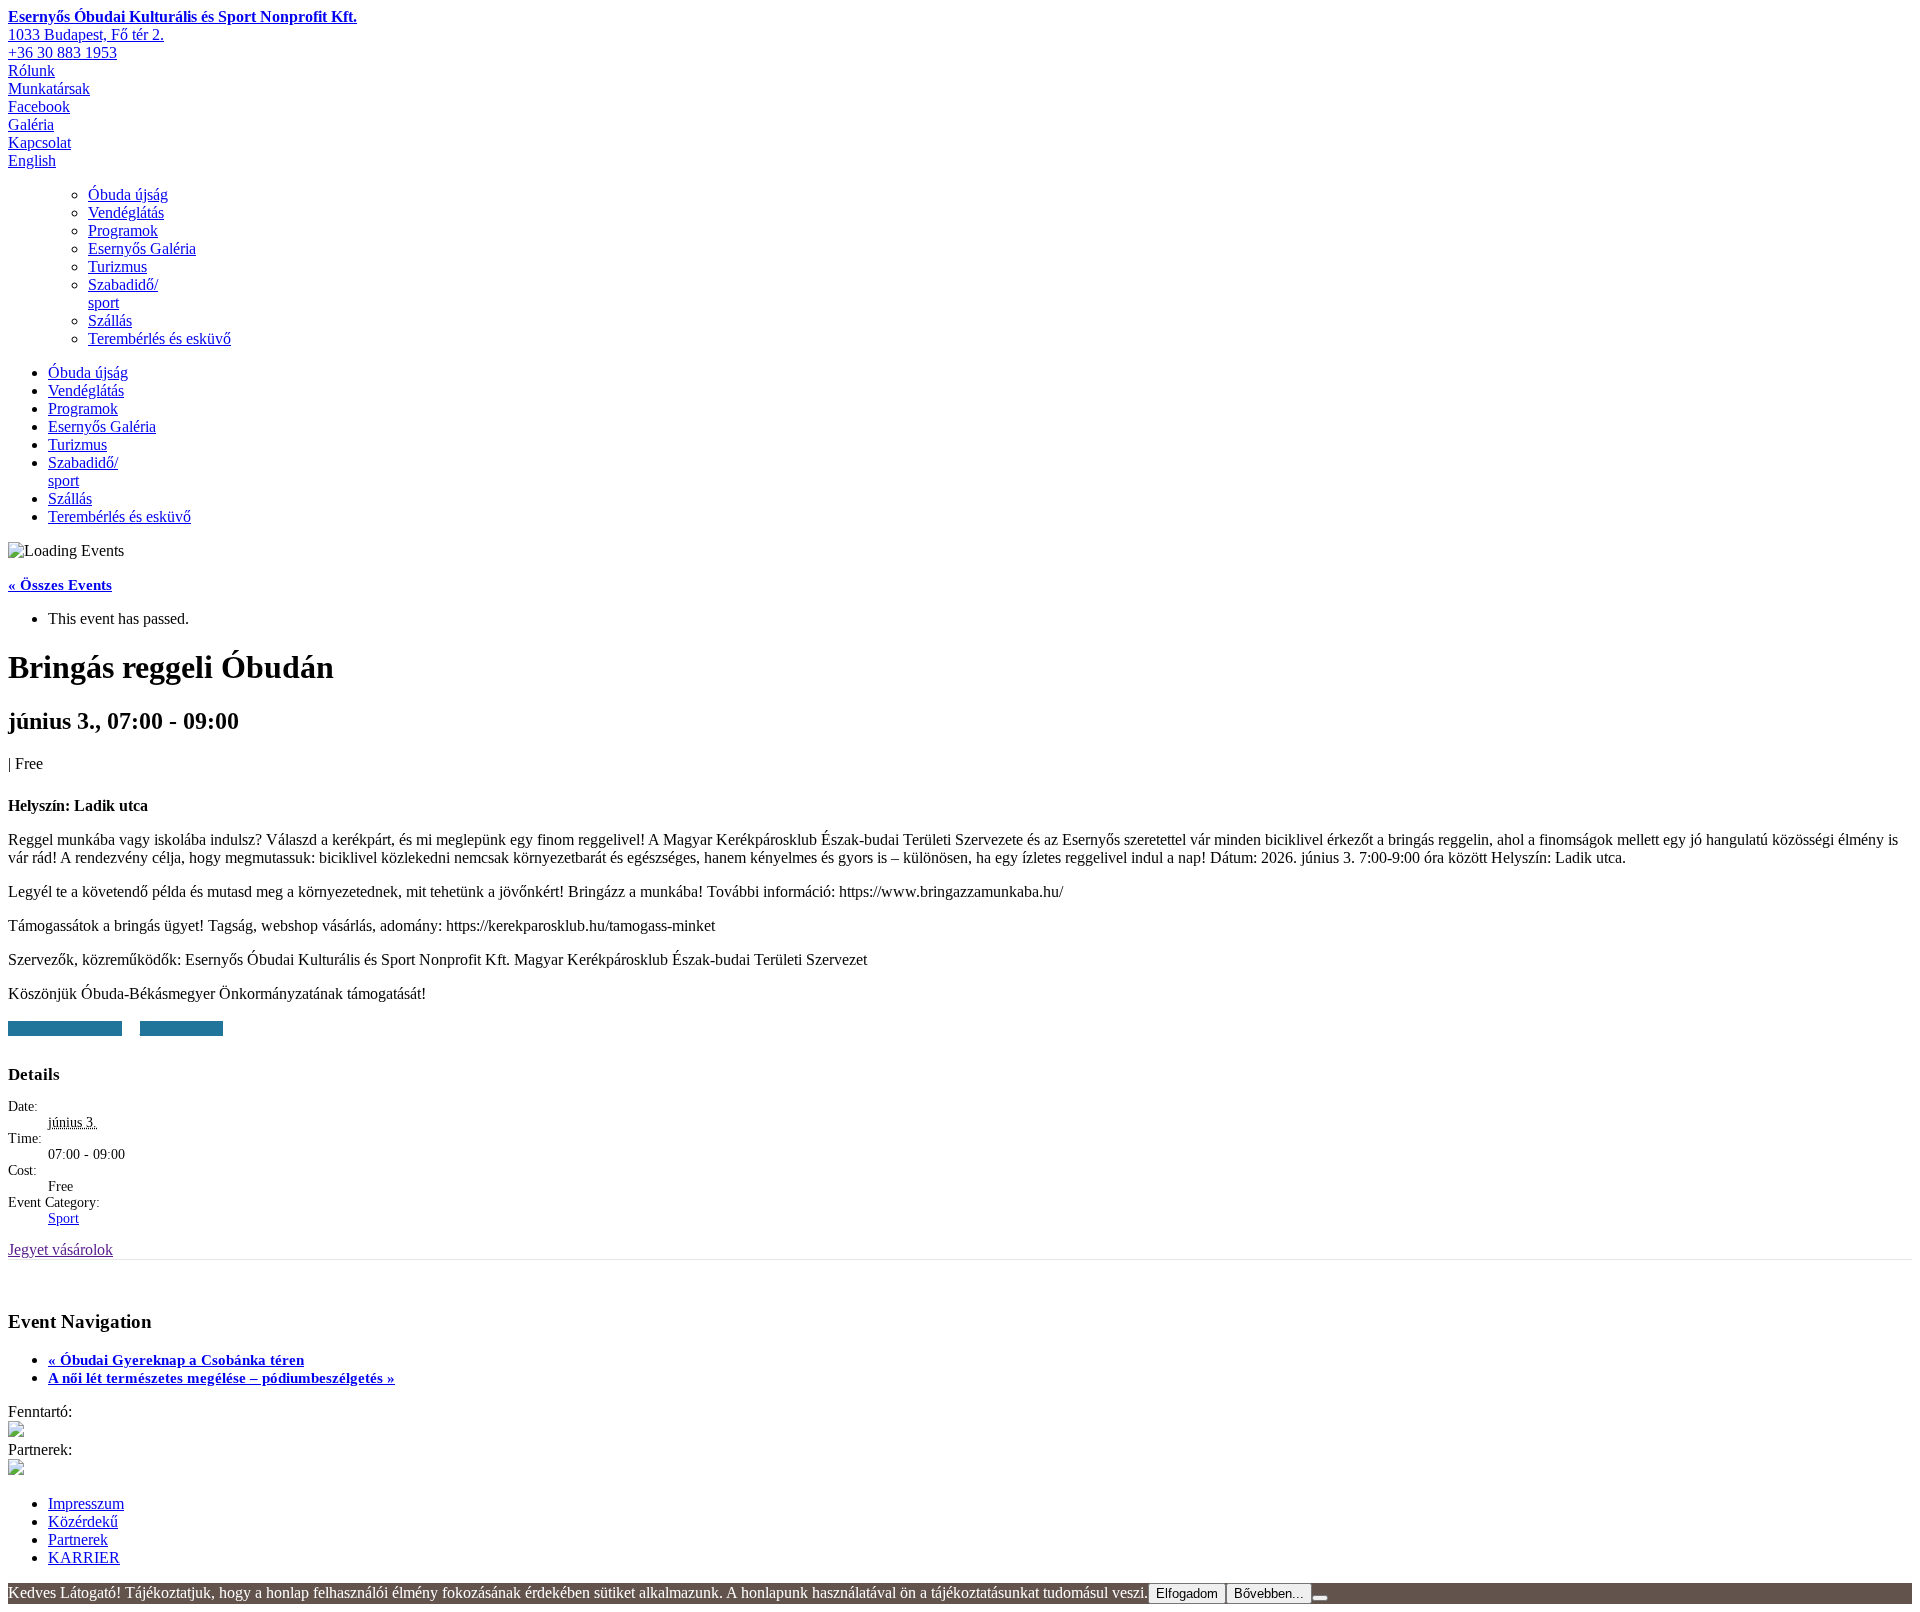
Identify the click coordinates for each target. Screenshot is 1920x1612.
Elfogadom (1187, 1593)
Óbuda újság (128, 194)
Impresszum (86, 1503)
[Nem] (1320, 1598)
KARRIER (84, 1557)
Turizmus (117, 266)
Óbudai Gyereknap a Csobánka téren (176, 1360)
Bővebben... (1269, 1593)
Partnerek (78, 1539)
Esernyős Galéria (142, 248)
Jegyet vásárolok (60, 1249)
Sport (63, 1218)
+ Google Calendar (65, 1028)
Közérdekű (83, 1521)
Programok (123, 230)
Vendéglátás (126, 212)
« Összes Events (60, 585)
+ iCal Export (181, 1028)
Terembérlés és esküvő (159, 338)
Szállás (110, 320)
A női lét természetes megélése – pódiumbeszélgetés (221, 1378)
